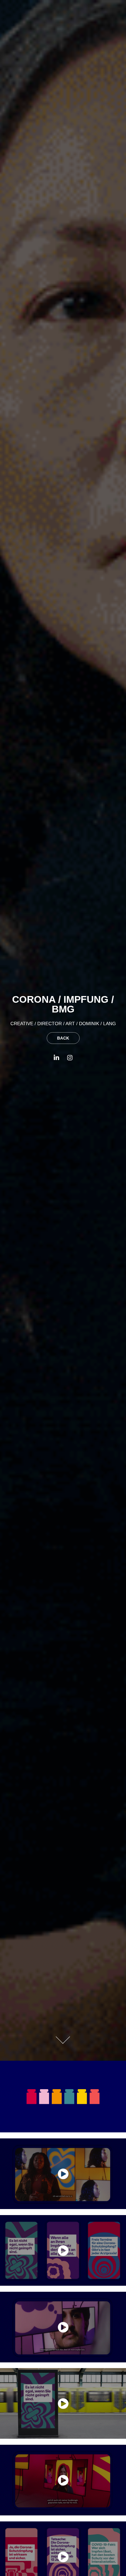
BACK (63, 1038)
